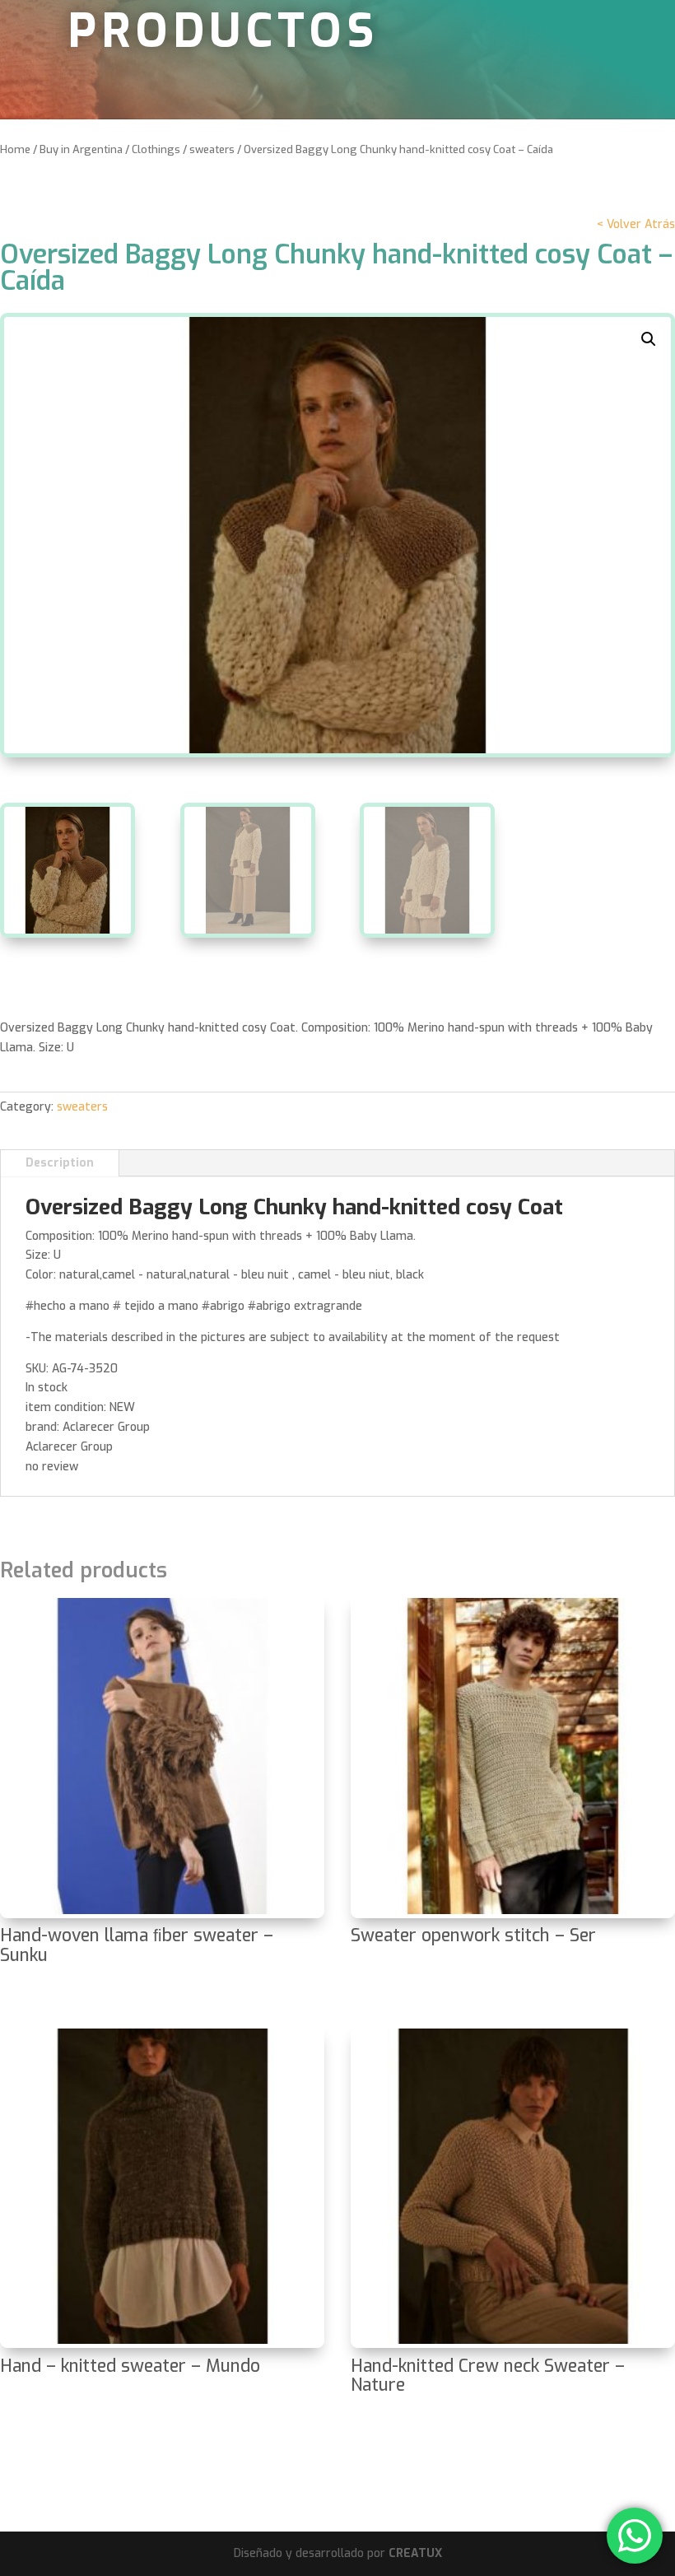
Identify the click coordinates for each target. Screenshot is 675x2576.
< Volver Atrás (636, 224)
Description (60, 1163)
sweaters (212, 149)
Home (15, 149)
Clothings (156, 149)
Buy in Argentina (81, 149)
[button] (649, 339)
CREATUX (415, 2553)
